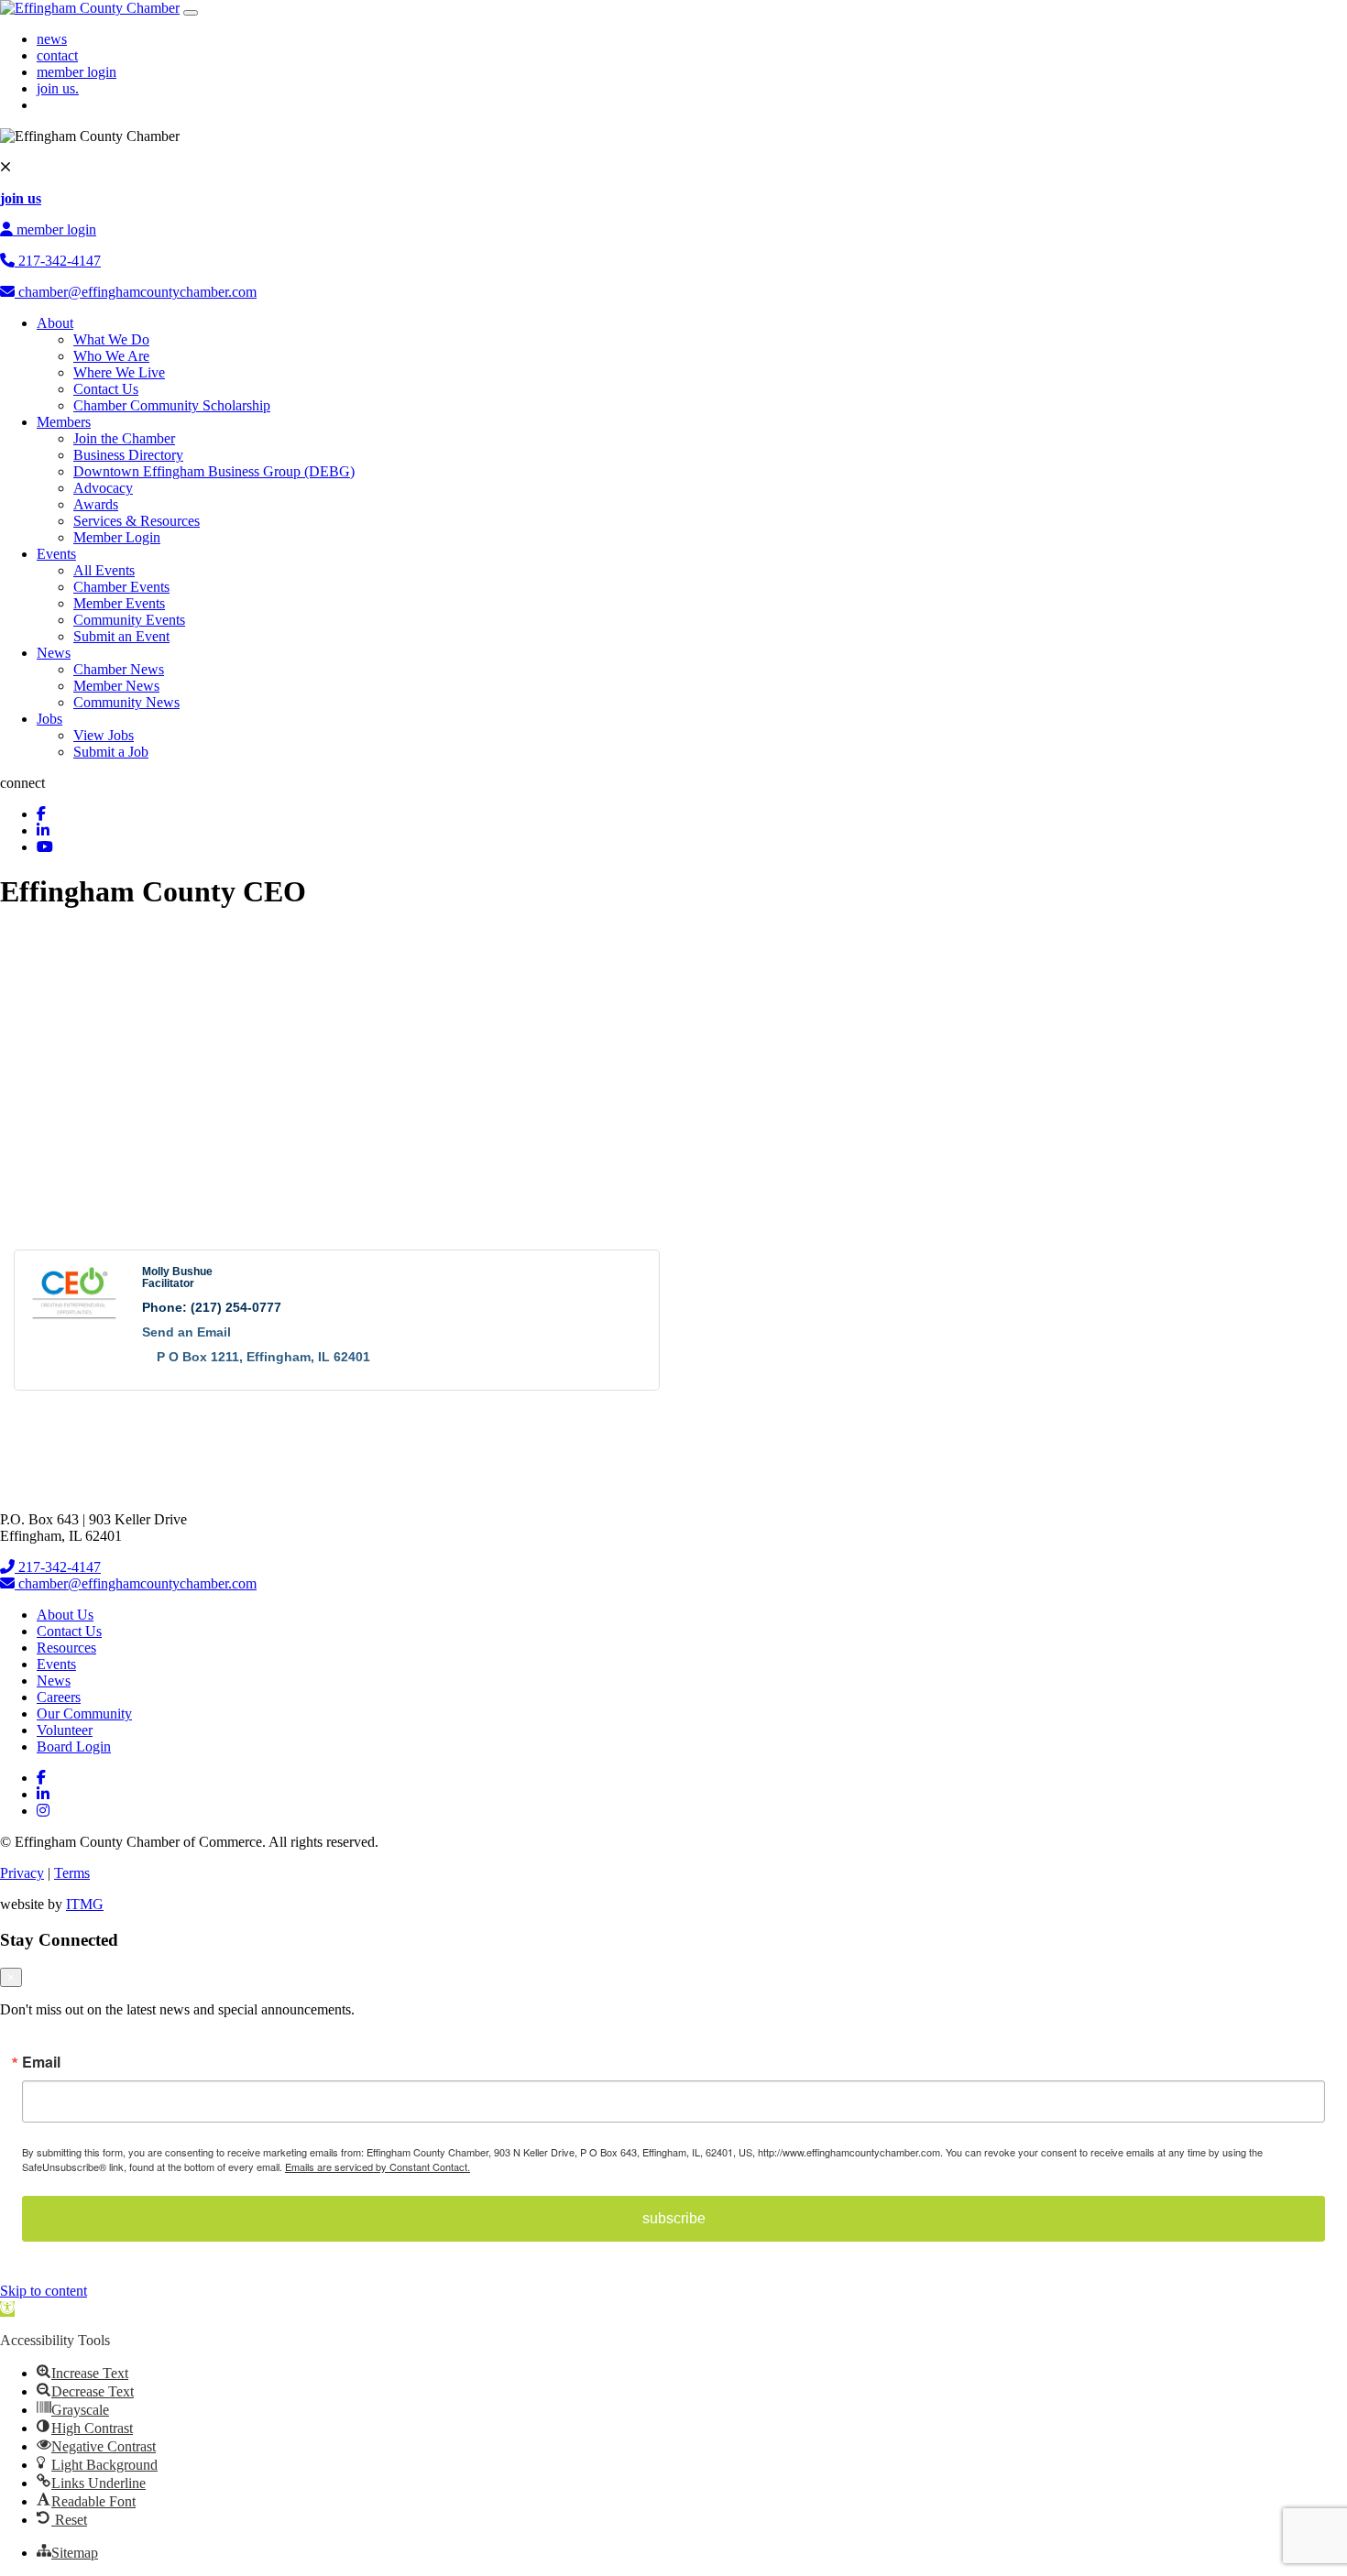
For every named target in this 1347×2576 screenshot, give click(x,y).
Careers (59, 1697)
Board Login (74, 1746)
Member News (116, 686)
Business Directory (128, 455)
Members (64, 422)
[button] (7, 2309)
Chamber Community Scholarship (172, 405)
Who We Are (111, 356)
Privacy (22, 1873)
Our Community (84, 1714)
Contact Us (106, 389)
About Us (65, 1615)
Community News (126, 702)
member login (77, 72)
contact (57, 55)
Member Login (117, 537)
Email (41, 2062)
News (54, 653)
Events (56, 554)
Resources (66, 1648)
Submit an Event (121, 636)
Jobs (49, 719)
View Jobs (104, 735)
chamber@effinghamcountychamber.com (136, 292)
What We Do (111, 339)
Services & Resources (137, 521)
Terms (72, 1873)
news (52, 39)
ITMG (85, 1904)
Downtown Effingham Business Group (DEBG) (214, 471)
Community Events (129, 620)
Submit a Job (111, 752)
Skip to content (44, 2291)
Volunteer (65, 1730)
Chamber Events (121, 587)
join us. (58, 88)
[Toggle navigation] (191, 13)
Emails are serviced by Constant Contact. (378, 2167)
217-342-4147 (58, 261)
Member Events (119, 603)
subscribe (674, 2218)
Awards (96, 504)
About (55, 323)
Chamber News (119, 669)
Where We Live (119, 372)
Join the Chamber (124, 438)
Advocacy (103, 488)
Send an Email (186, 1332)
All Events (104, 570)
